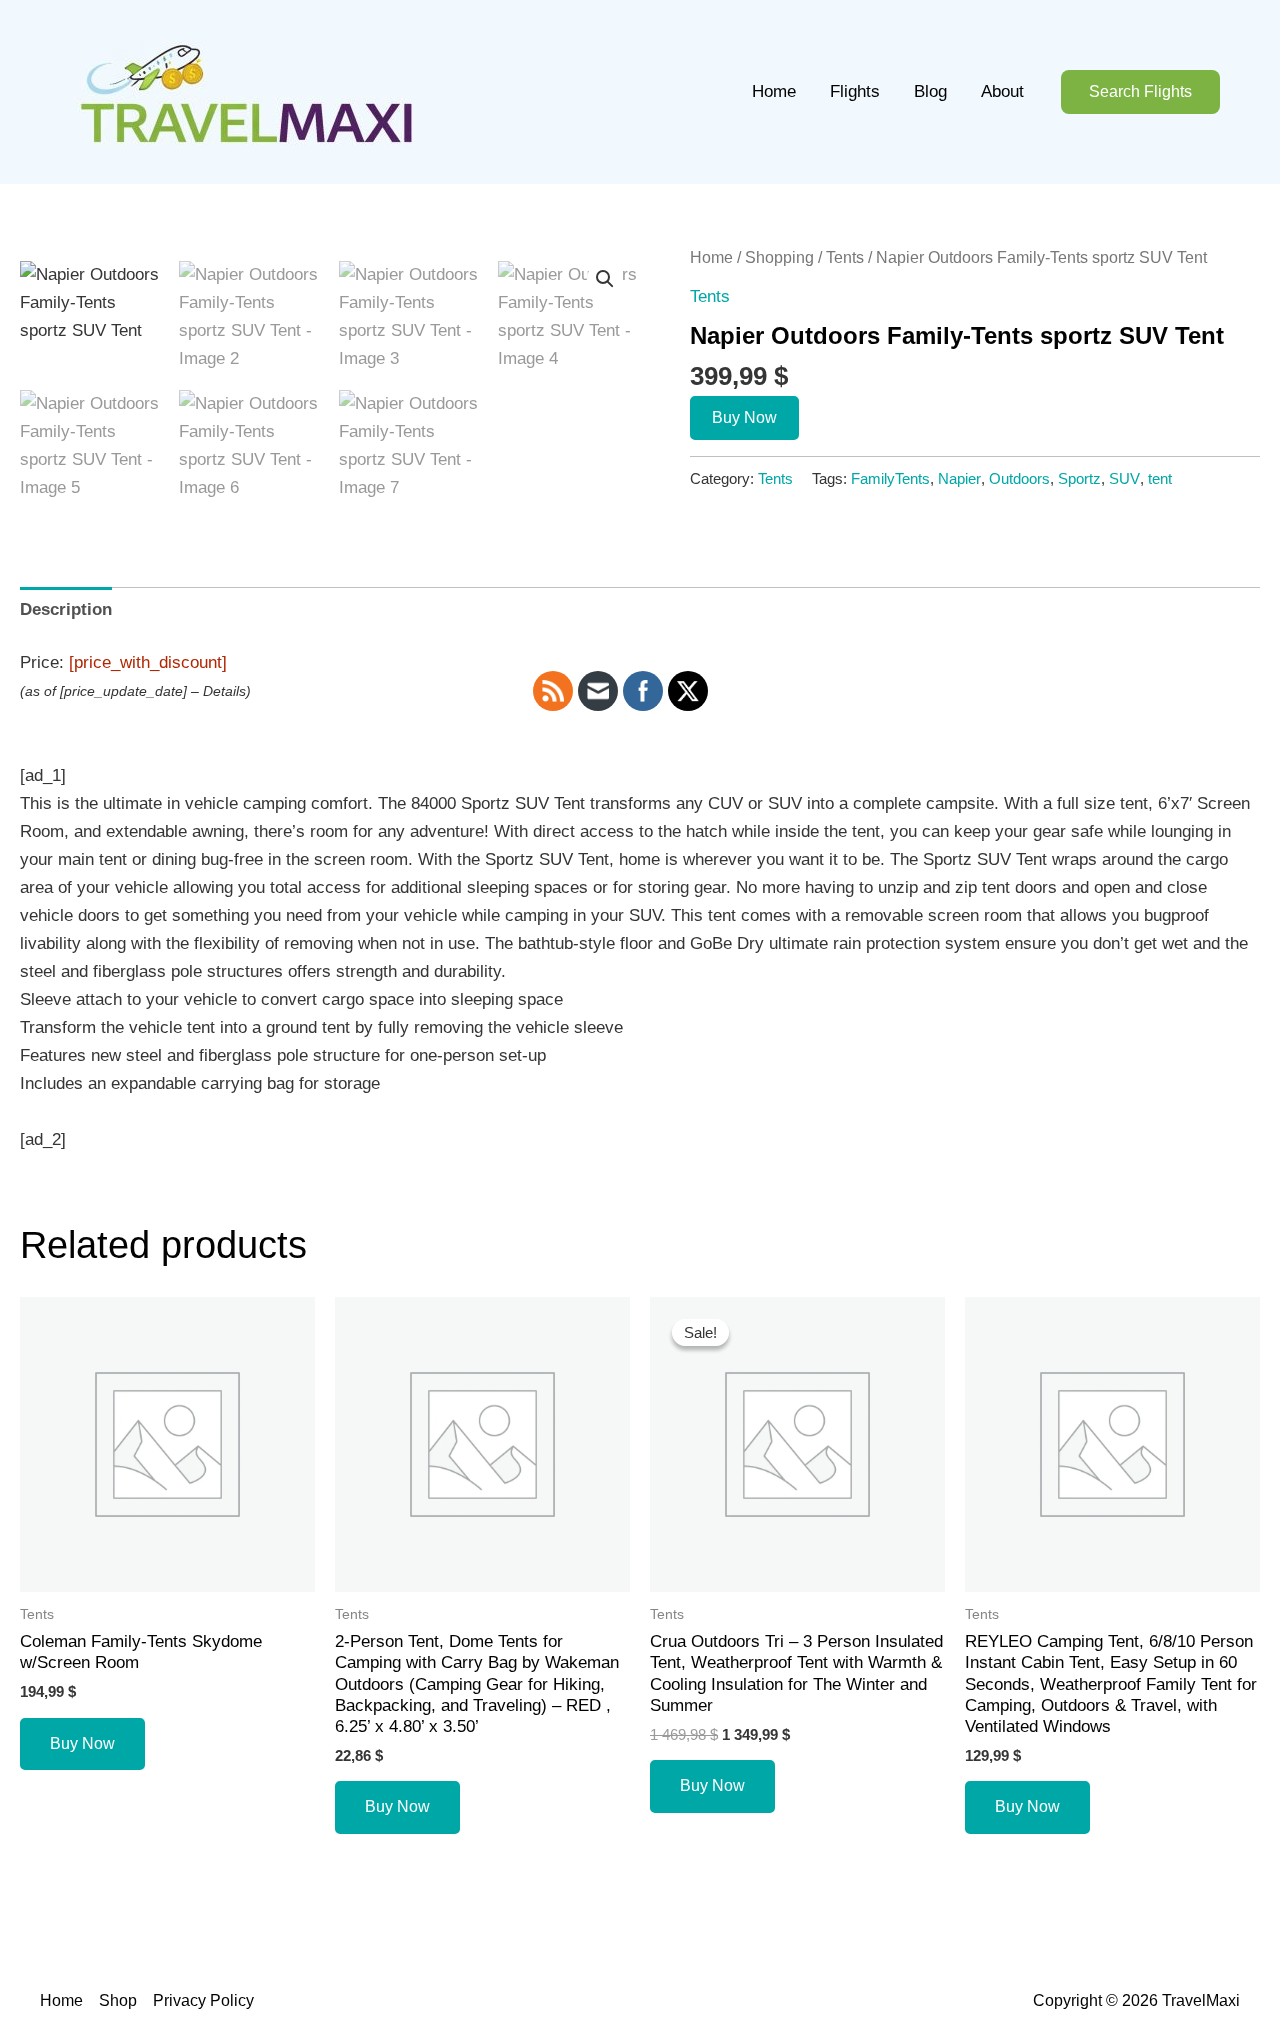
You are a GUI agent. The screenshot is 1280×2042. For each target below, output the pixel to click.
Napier (959, 478)
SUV (1124, 478)
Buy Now (744, 417)
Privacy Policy (203, 2000)
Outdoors (1019, 478)
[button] (1140, 92)
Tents (845, 257)
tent (1160, 478)
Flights (855, 91)
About (1002, 91)
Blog (930, 91)
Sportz (1079, 478)
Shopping (779, 257)
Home (774, 91)
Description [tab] (66, 609)
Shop (118, 2000)
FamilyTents (890, 478)
